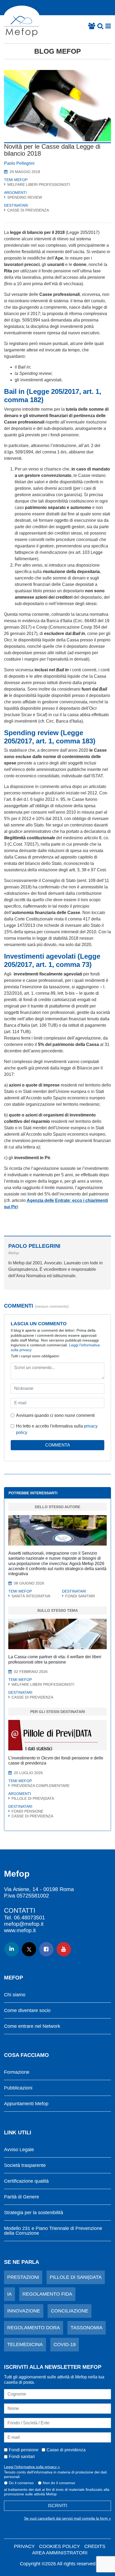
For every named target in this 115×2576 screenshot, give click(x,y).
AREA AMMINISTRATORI (60, 2553)
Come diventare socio (27, 2011)
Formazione (17, 2072)
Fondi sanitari (22, 2457)
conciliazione (70, 2311)
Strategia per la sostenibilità (34, 2213)
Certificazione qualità (26, 2181)
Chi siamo (15, 1995)
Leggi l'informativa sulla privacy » (32, 2467)
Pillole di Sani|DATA (76, 2277)
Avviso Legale (19, 2150)
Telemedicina (25, 2344)
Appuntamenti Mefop (26, 2104)
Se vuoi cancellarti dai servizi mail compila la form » (68, 2518)
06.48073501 (29, 1918)
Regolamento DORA (34, 2328)
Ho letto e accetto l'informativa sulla (57, 1429)
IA (9, 2294)
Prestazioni (23, 2277)
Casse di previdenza (66, 2450)
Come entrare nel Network (32, 2026)
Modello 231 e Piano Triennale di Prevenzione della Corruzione (53, 2231)
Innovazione (24, 2311)
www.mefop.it (20, 1930)
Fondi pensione (24, 2450)
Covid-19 (65, 2344)
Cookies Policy (60, 2546)
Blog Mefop (57, 51)
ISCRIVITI (57, 2506)
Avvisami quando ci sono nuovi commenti (55, 1415)
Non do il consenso (59, 2483)
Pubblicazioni (18, 2088)
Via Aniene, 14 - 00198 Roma (39, 1889)
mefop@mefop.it (24, 1924)
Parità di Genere (22, 2197)
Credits (95, 2546)
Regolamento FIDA (47, 2294)
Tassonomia (87, 2328)
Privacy (24, 2546)
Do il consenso (21, 2483)
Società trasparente (25, 2165)
